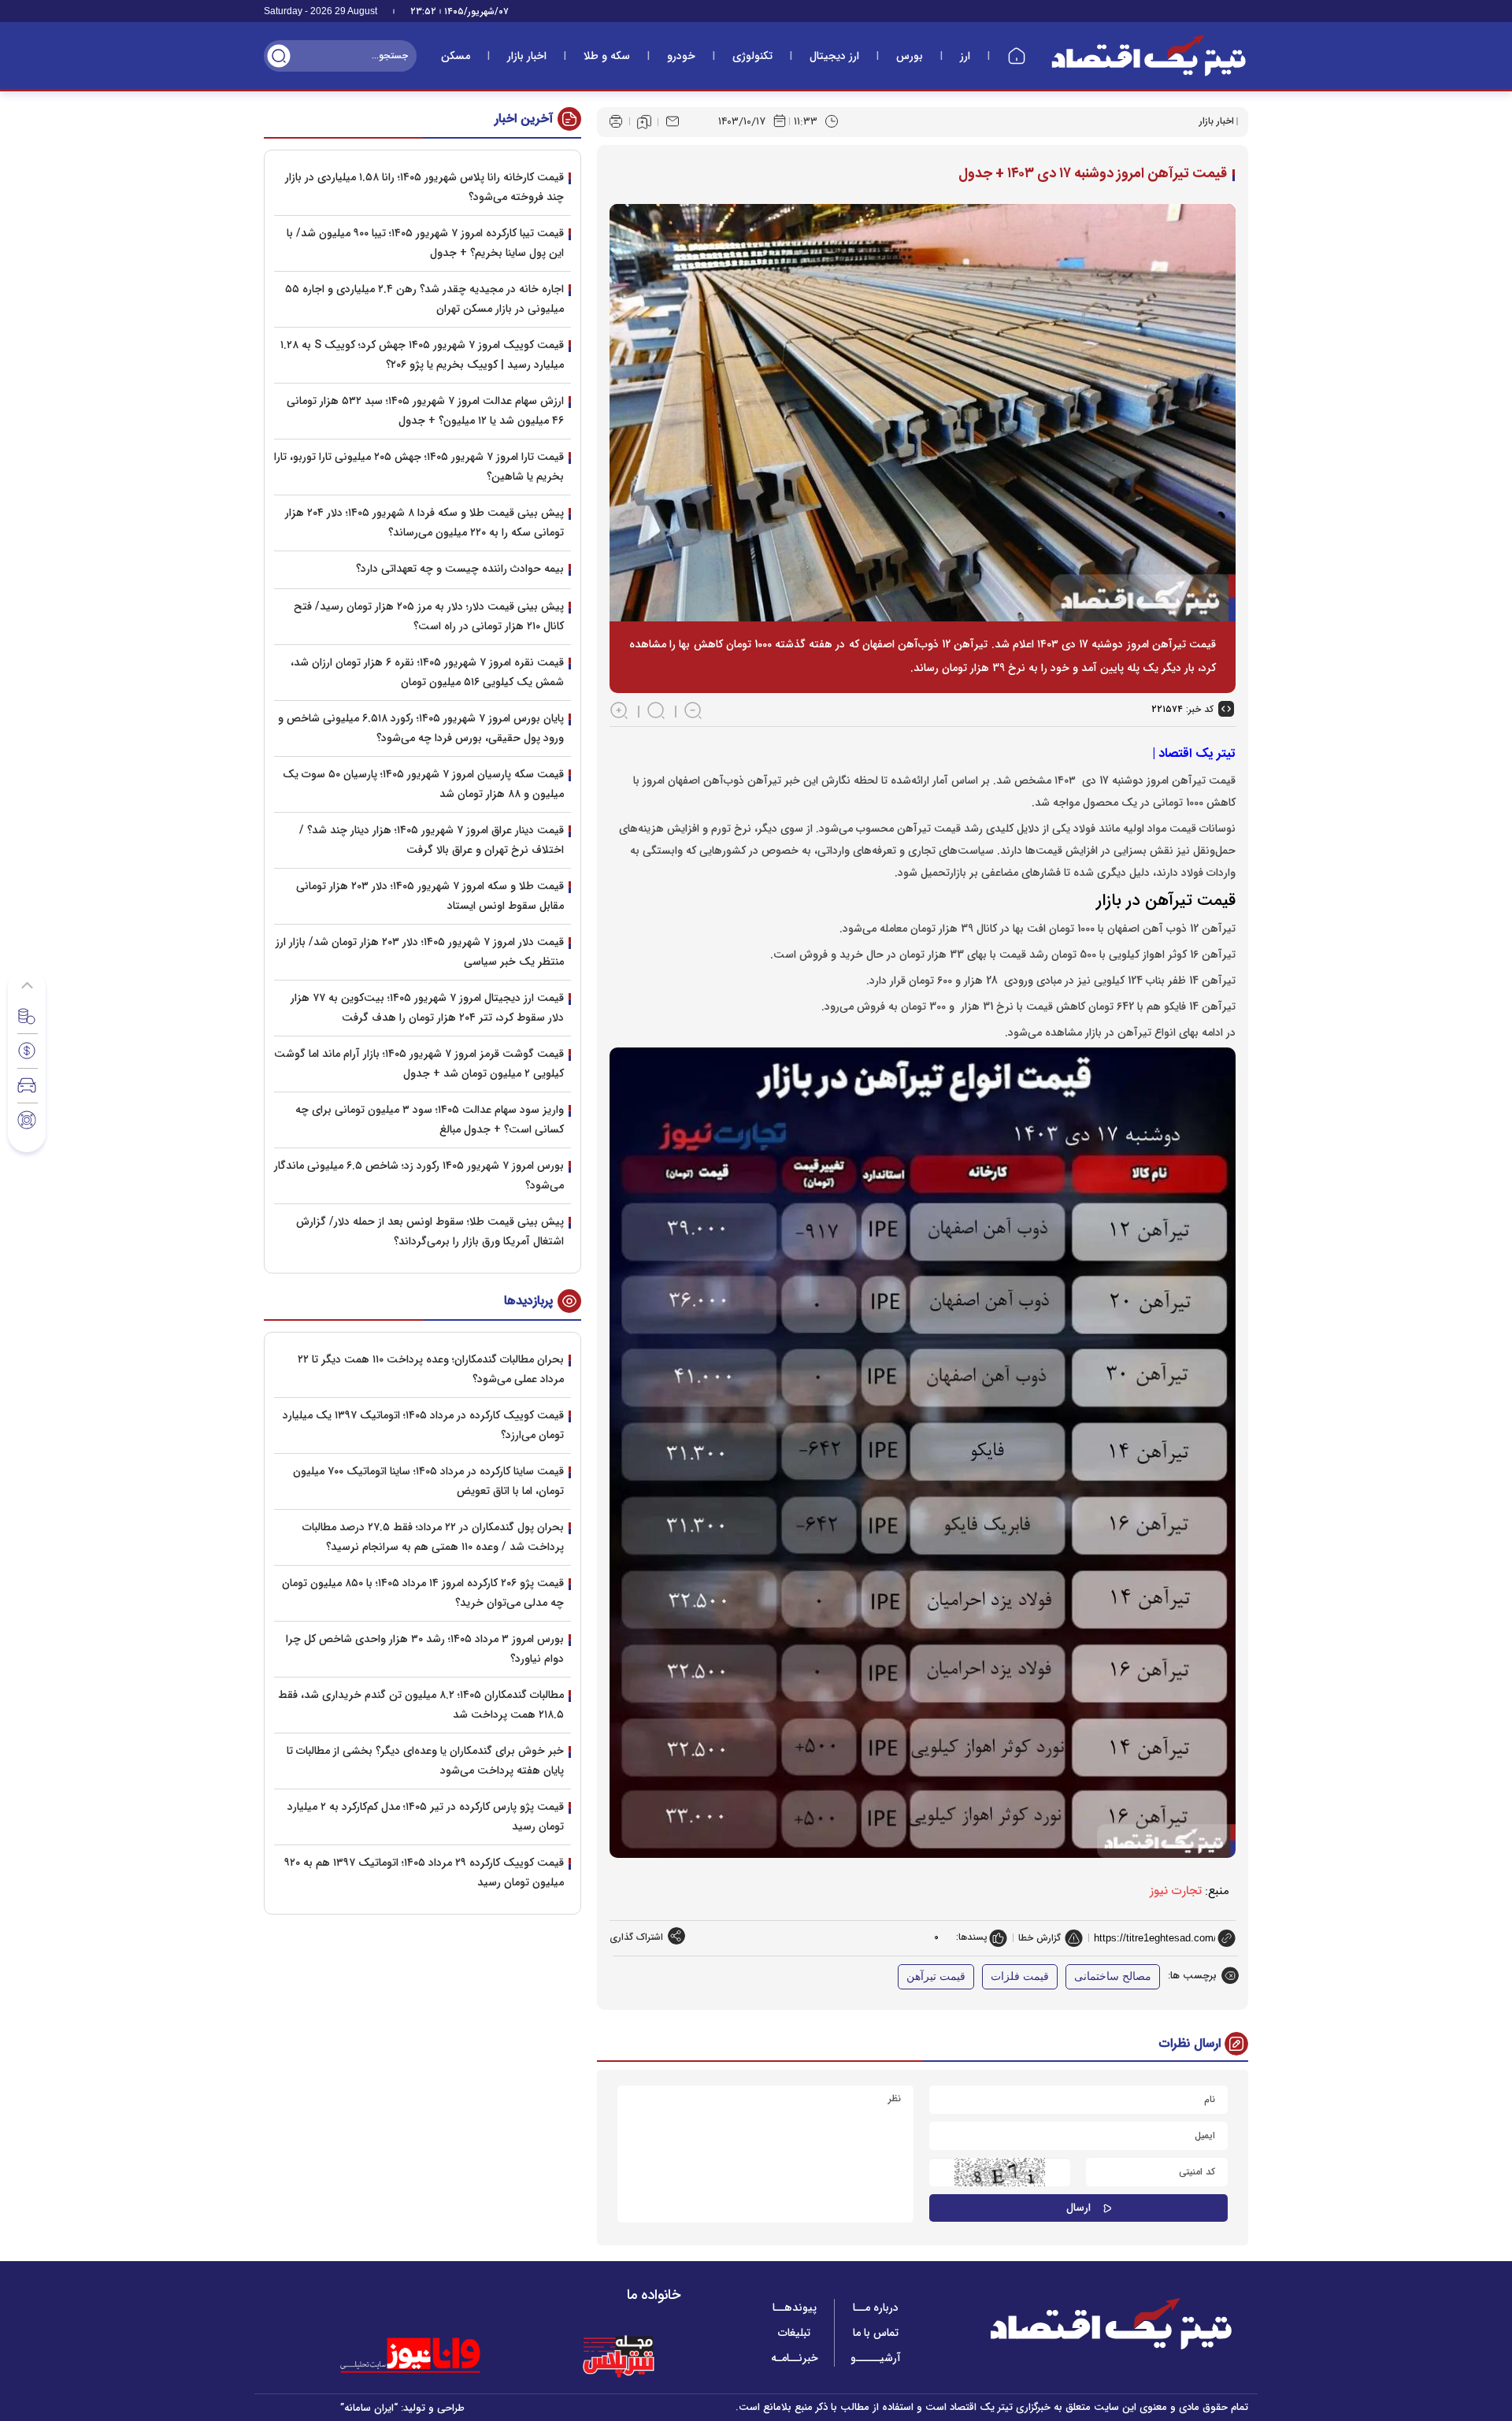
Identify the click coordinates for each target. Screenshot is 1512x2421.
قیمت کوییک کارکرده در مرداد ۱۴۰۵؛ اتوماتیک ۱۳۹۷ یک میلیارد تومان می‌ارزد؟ (423, 1425)
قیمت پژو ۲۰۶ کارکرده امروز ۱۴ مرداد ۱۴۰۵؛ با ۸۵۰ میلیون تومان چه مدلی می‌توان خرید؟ (423, 1593)
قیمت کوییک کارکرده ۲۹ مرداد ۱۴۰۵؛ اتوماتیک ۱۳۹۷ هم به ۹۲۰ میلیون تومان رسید (424, 1872)
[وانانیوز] (431, 2356)
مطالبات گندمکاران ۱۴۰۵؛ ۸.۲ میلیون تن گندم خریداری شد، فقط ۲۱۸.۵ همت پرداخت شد (421, 1705)
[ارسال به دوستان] (673, 121)
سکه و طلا (607, 56)
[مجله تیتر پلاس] (618, 2356)
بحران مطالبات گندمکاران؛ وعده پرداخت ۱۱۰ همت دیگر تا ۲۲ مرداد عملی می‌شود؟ (431, 1369)
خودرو (681, 56)
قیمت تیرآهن (936, 1976)
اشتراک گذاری (636, 1937)
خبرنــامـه (795, 2358)
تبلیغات (794, 2333)
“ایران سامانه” (369, 2408)
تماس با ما (876, 2333)
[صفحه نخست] (1017, 56)
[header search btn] (279, 56)
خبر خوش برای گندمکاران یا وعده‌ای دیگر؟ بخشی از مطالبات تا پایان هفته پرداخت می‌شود (425, 1761)
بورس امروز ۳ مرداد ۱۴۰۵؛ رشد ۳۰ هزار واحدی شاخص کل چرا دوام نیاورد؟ (425, 1649)
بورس (910, 56)
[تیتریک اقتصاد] (1149, 56)
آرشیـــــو (876, 2358)
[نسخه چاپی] (616, 121)
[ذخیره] (644, 122)
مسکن (456, 56)
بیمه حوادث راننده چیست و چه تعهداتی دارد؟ (460, 569)
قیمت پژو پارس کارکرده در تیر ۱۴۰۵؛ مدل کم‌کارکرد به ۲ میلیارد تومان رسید (426, 1817)
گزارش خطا (1039, 1938)
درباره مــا (876, 2308)
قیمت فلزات (1020, 1976)
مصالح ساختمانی (1113, 1976)
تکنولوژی (752, 56)
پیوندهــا (795, 2308)
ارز (965, 56)
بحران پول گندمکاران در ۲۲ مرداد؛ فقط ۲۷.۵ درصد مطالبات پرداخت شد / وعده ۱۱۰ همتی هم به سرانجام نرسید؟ (433, 1537)
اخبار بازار (527, 56)
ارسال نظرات (1190, 2043)
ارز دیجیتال (834, 56)
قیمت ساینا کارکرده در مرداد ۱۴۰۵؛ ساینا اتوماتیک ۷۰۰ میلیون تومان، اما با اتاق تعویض (428, 1481)
